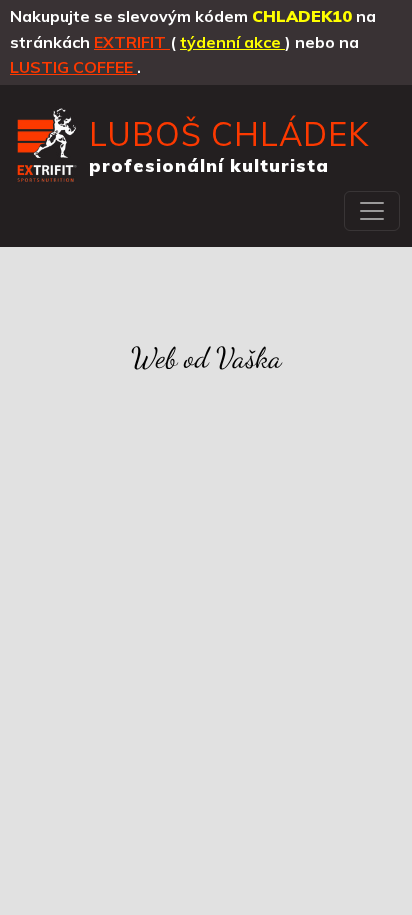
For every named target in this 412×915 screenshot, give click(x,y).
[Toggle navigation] (372, 211)
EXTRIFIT (132, 42)
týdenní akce (232, 42)
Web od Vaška (206, 358)
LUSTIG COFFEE (73, 67)
